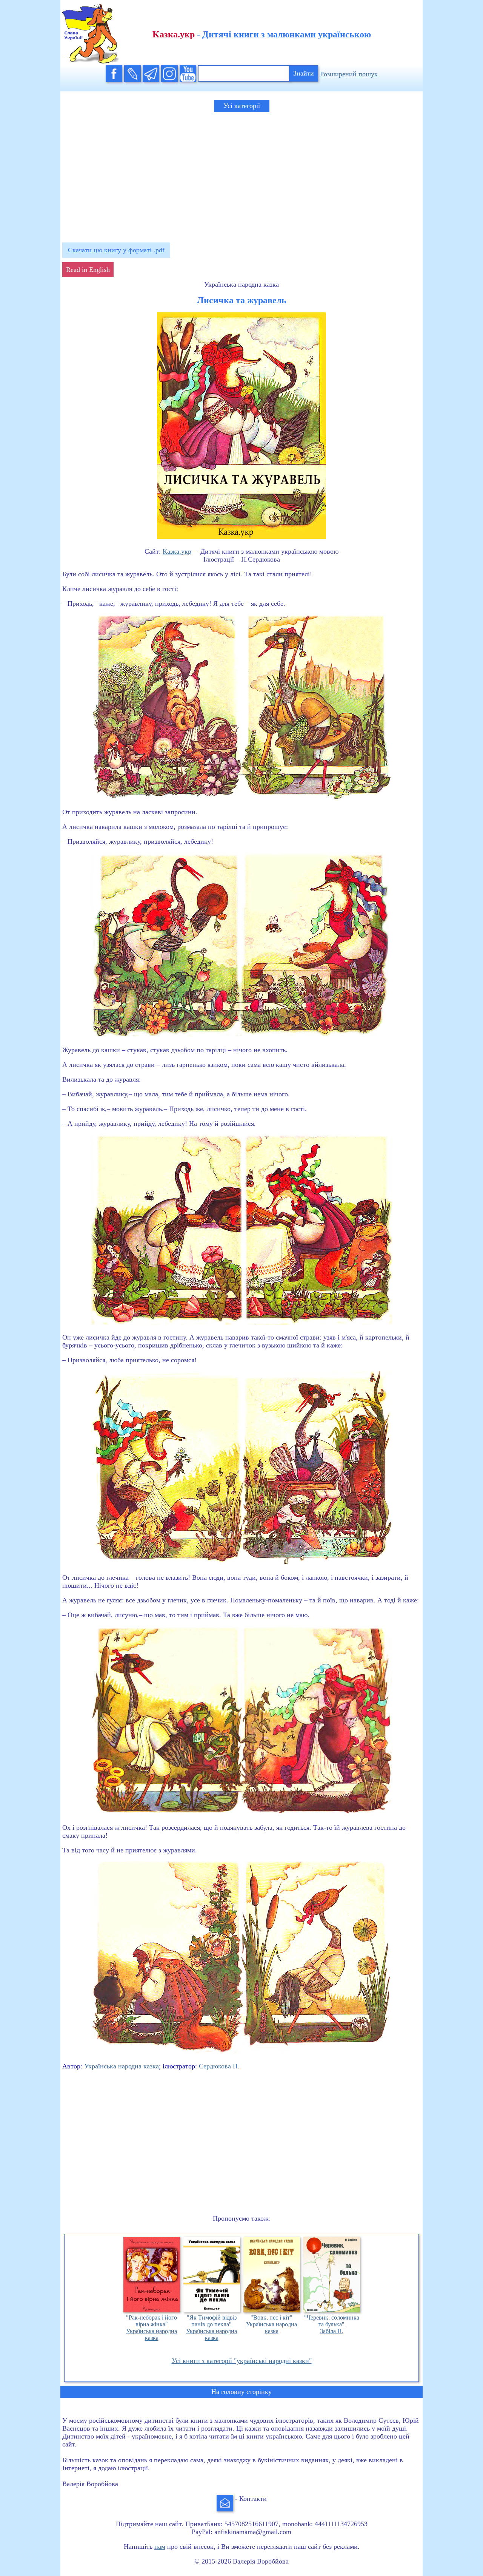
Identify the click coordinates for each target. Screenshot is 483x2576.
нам (160, 2547)
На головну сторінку (241, 2392)
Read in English (88, 270)
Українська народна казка (122, 2066)
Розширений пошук (349, 74)
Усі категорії (242, 106)
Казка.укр (177, 551)
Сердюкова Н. (219, 2066)
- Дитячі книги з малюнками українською (262, 34)
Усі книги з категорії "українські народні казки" (242, 2361)
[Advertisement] (241, 174)
